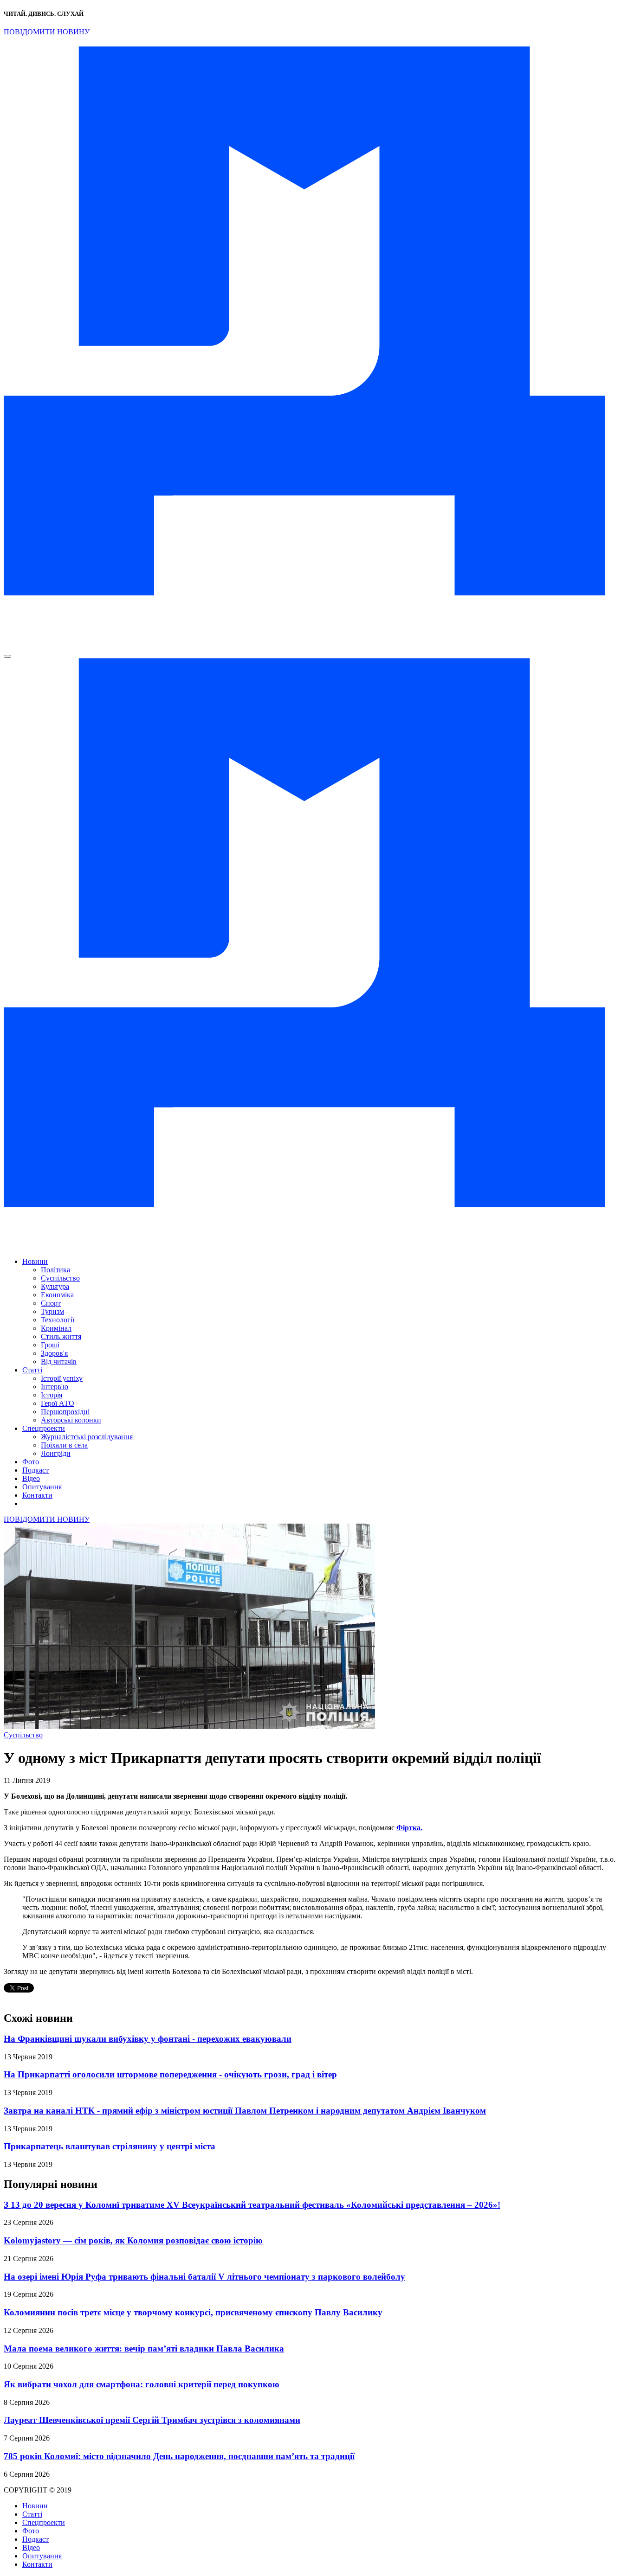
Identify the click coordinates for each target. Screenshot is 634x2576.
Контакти (37, 1495)
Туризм (52, 1311)
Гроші (50, 1345)
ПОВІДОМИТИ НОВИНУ (47, 32)
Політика (55, 1270)
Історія (52, 1395)
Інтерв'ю (55, 1387)
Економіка (57, 1295)
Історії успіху (62, 1378)
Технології (58, 1320)
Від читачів (59, 1362)
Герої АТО (58, 1403)
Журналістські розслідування (87, 1437)
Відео (31, 1478)
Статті (32, 1370)
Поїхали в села (64, 1445)
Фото (31, 1462)
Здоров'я (54, 1353)
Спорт (51, 1303)
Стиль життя (61, 1336)
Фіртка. (409, 1828)
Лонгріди (56, 1453)
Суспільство (60, 1278)
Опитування (42, 1487)
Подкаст (36, 1470)
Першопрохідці (65, 1412)
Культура (55, 1286)
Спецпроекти (44, 1428)
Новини (35, 1261)
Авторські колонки (71, 1420)
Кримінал (56, 1328)
